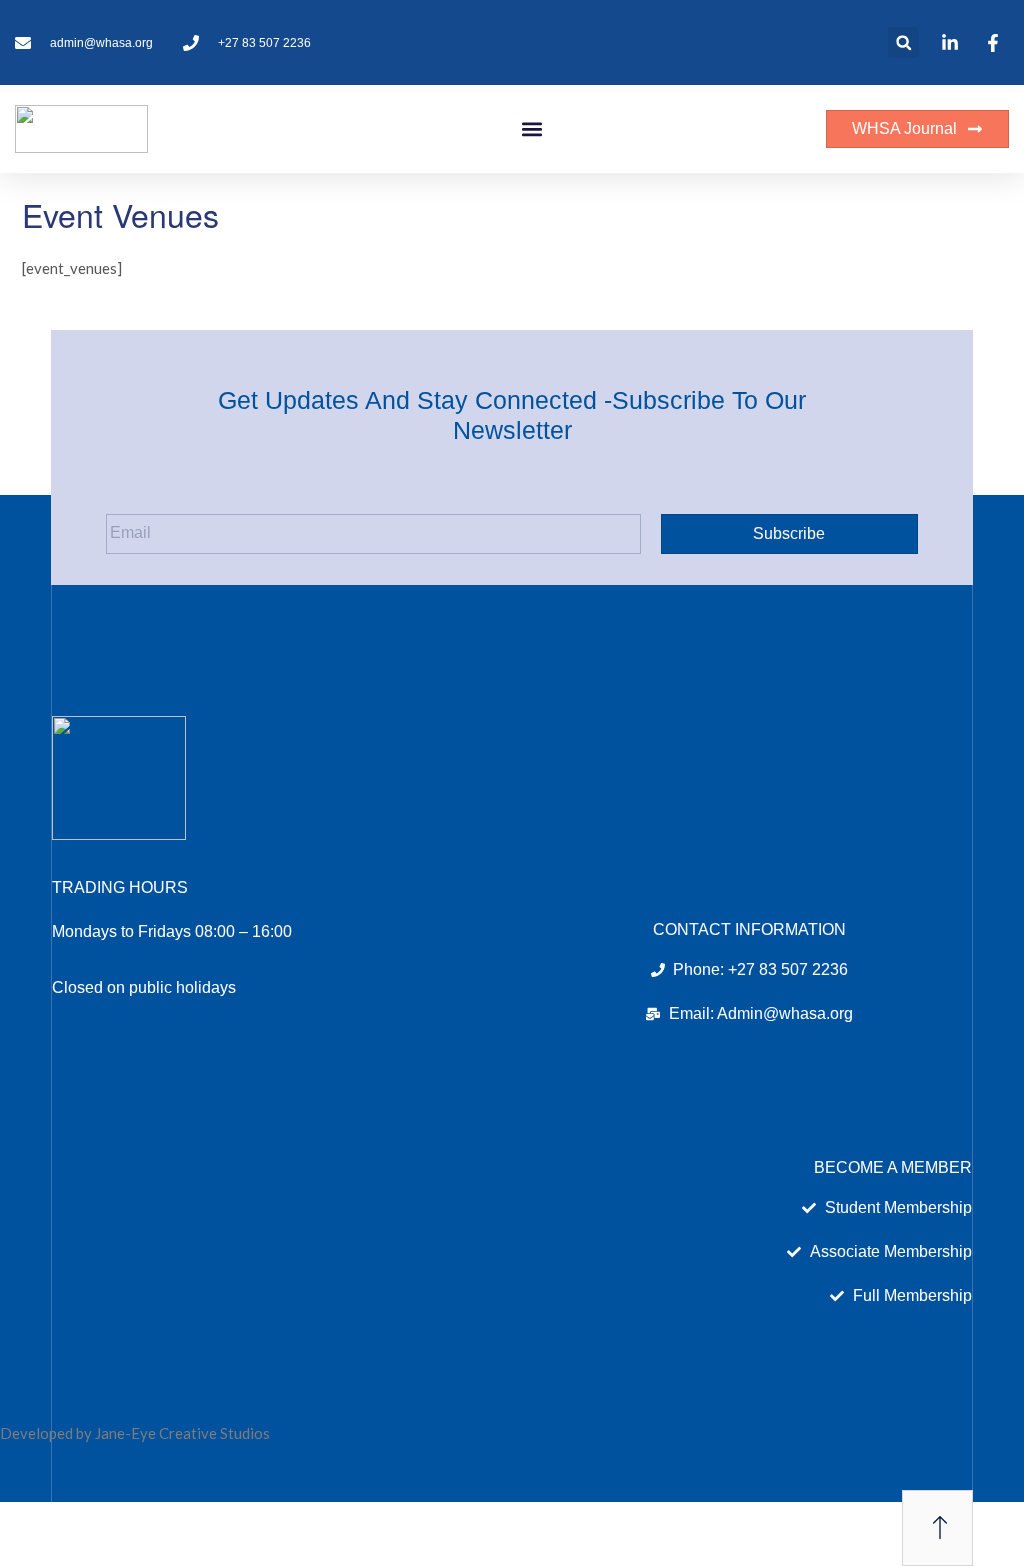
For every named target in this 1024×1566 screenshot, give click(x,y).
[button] (903, 42)
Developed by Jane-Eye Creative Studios (135, 1433)
